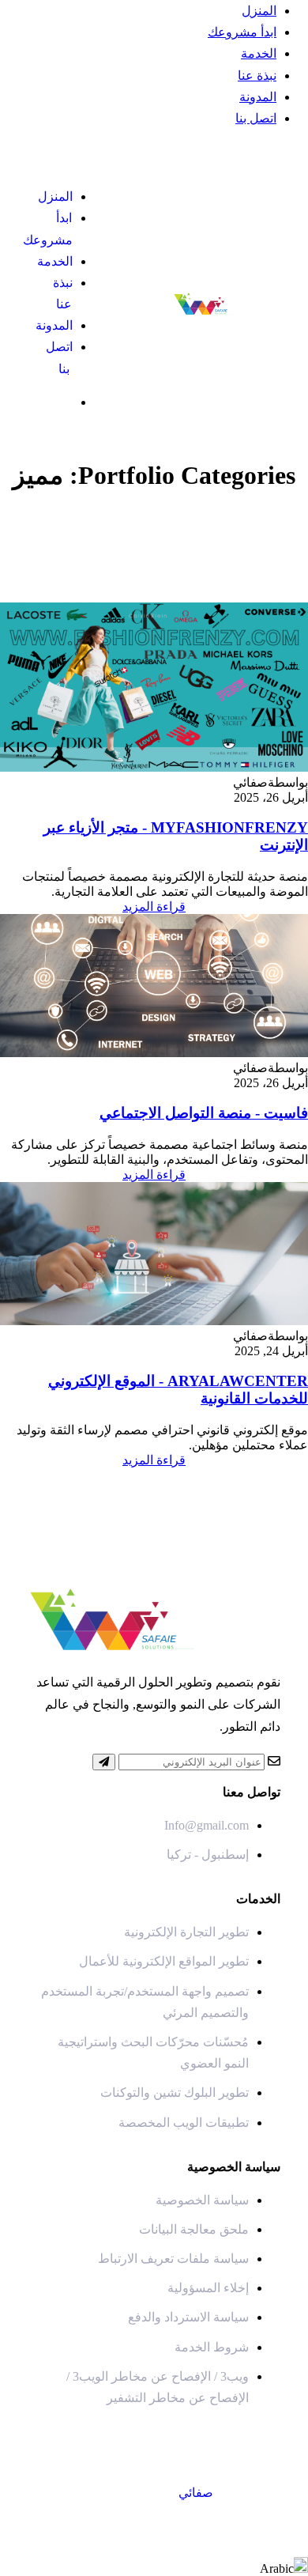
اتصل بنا (256, 118)
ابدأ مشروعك (242, 32)
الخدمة (259, 53)
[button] (154, 2567)
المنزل (259, 11)
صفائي (196, 2493)
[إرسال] (104, 1762)
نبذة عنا (257, 76)
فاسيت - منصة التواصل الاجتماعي (204, 1113)
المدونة (258, 97)
